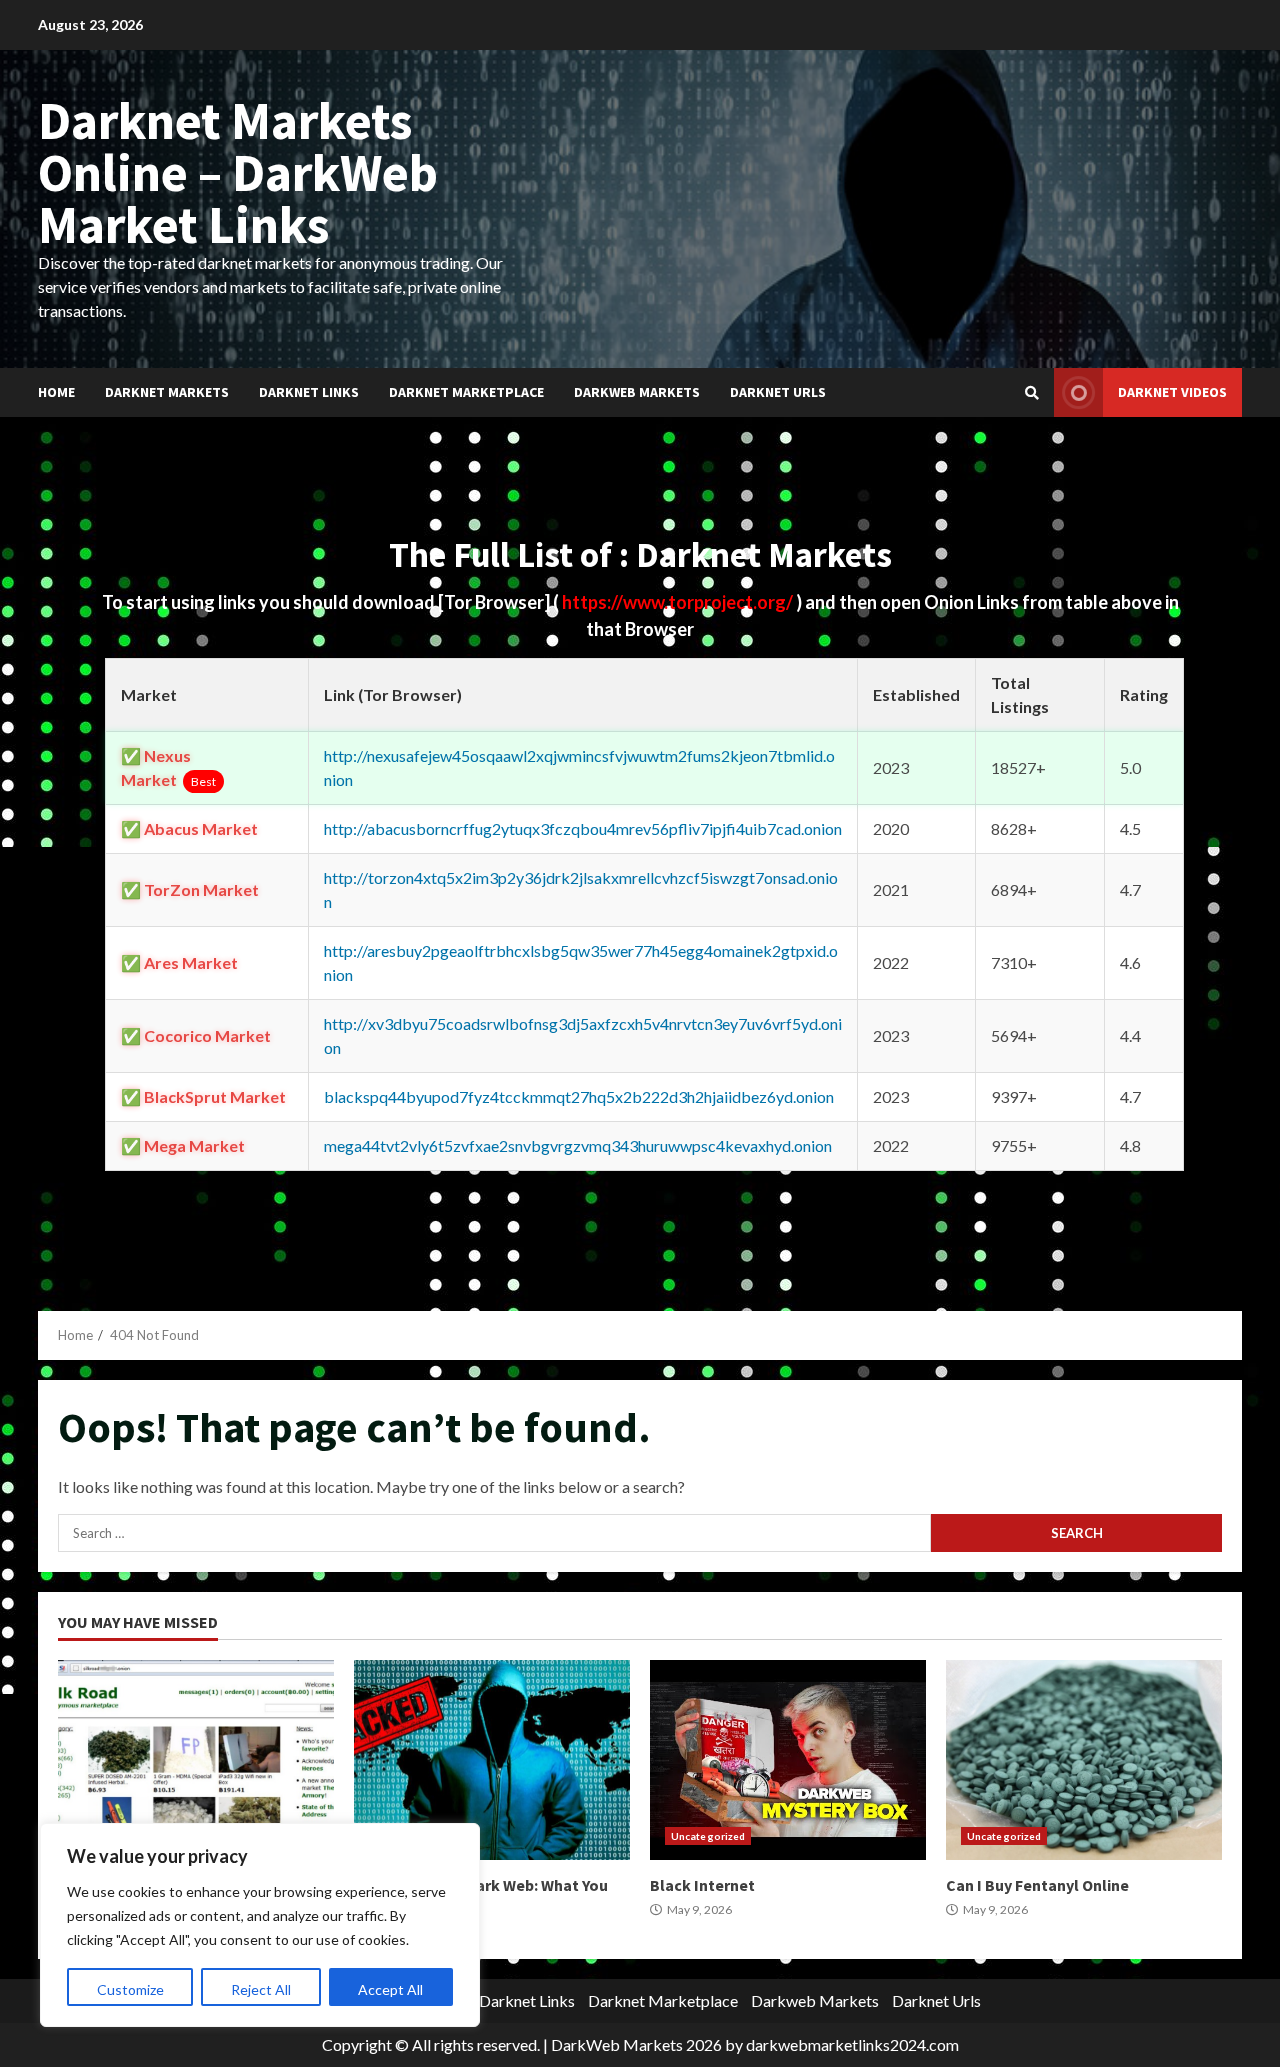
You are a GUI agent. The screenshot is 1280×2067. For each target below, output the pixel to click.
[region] (260, 1925)
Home (56, 392)
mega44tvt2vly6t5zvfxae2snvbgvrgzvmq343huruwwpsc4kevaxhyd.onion (578, 1145)
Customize (130, 1989)
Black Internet (788, 1760)
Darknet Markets (167, 392)
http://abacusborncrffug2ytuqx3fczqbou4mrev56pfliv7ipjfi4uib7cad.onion (583, 828)
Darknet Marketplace (466, 392)
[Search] (1032, 393)
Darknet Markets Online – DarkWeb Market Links (238, 172)
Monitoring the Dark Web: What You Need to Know (492, 1760)
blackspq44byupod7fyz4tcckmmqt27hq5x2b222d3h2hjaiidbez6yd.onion (579, 1096)
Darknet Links (309, 392)
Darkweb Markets (637, 392)
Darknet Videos (1172, 392)
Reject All (261, 1989)
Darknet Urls (778, 392)
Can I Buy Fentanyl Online (1084, 1760)
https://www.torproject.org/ (679, 602)
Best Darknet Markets (196, 1760)
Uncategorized (708, 1836)
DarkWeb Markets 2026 (636, 2044)
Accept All (390, 1989)
